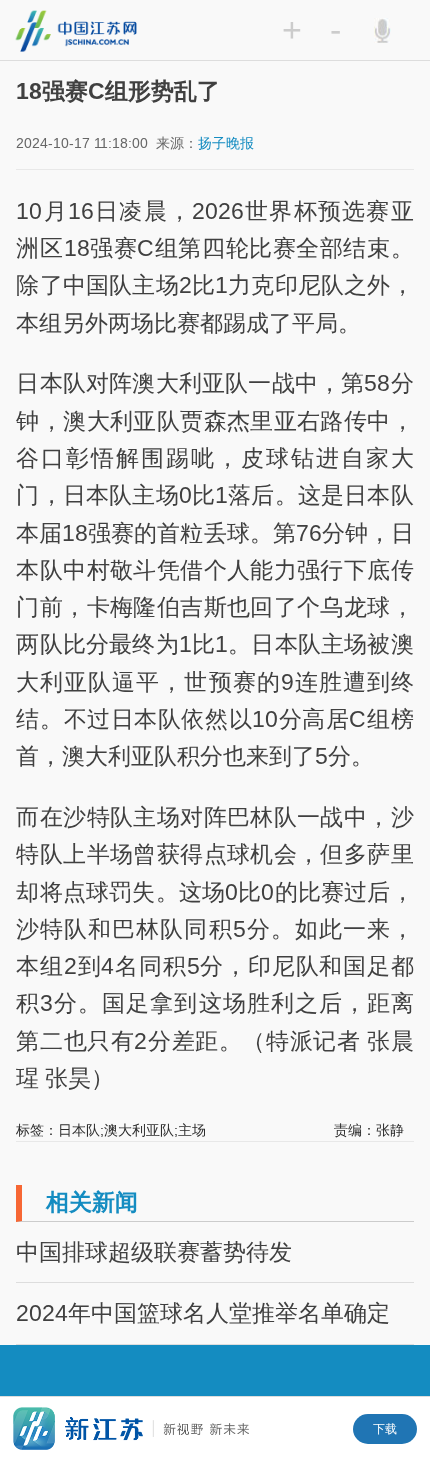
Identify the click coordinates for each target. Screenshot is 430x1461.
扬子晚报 (226, 143)
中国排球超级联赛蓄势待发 (154, 1252)
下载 (385, 1429)
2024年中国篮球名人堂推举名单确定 (203, 1313)
